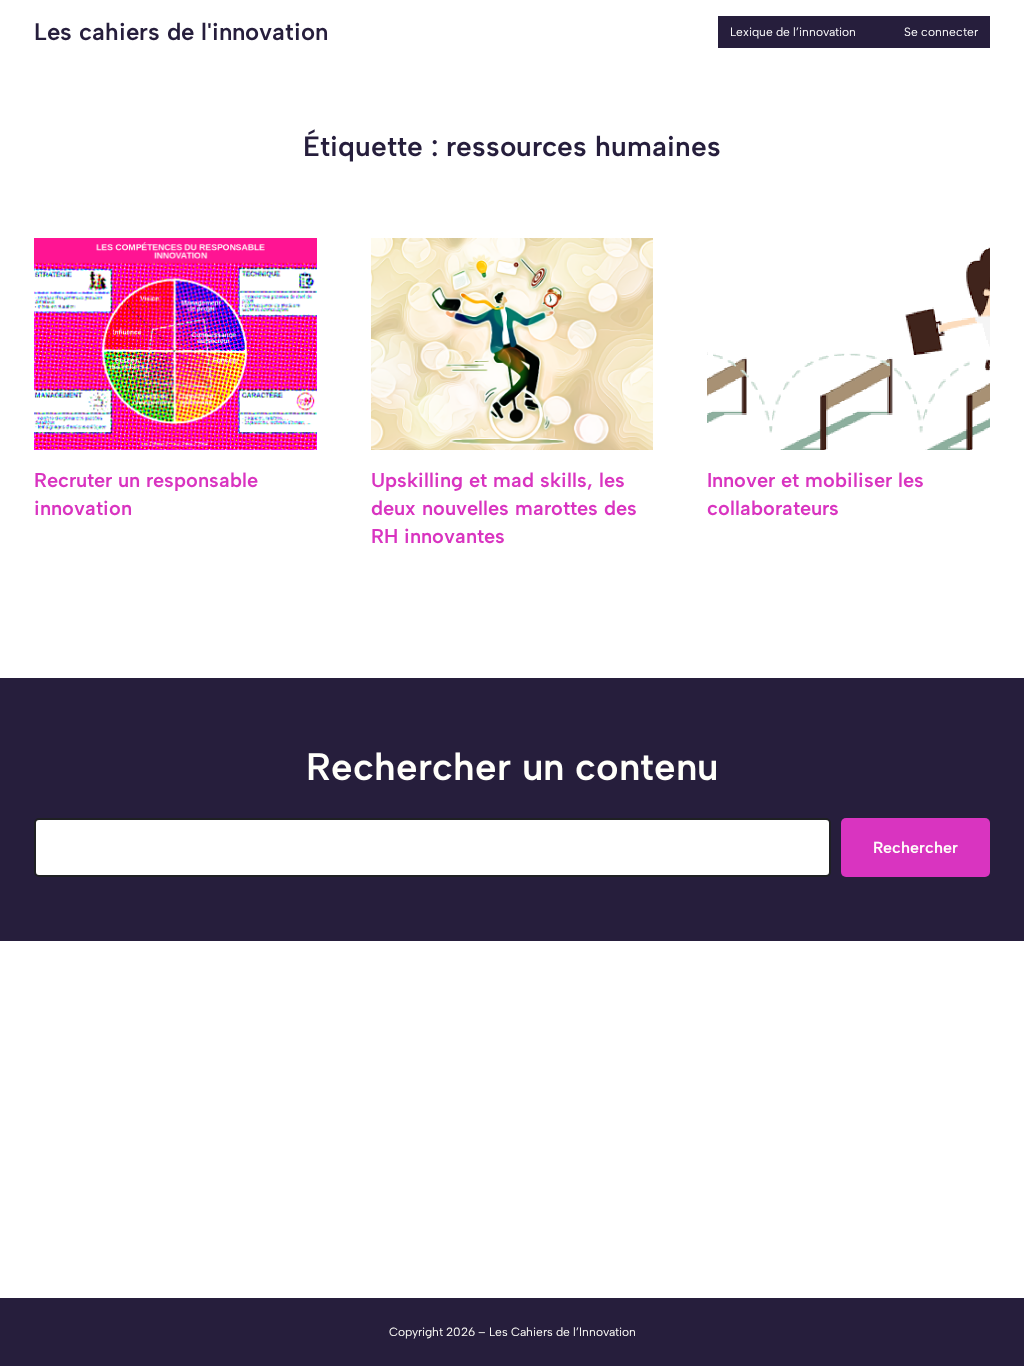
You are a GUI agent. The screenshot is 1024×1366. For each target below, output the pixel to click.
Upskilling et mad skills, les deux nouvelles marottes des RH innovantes (504, 508)
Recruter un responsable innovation (146, 494)
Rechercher (915, 847)
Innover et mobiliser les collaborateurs (815, 494)
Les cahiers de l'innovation (181, 31)
